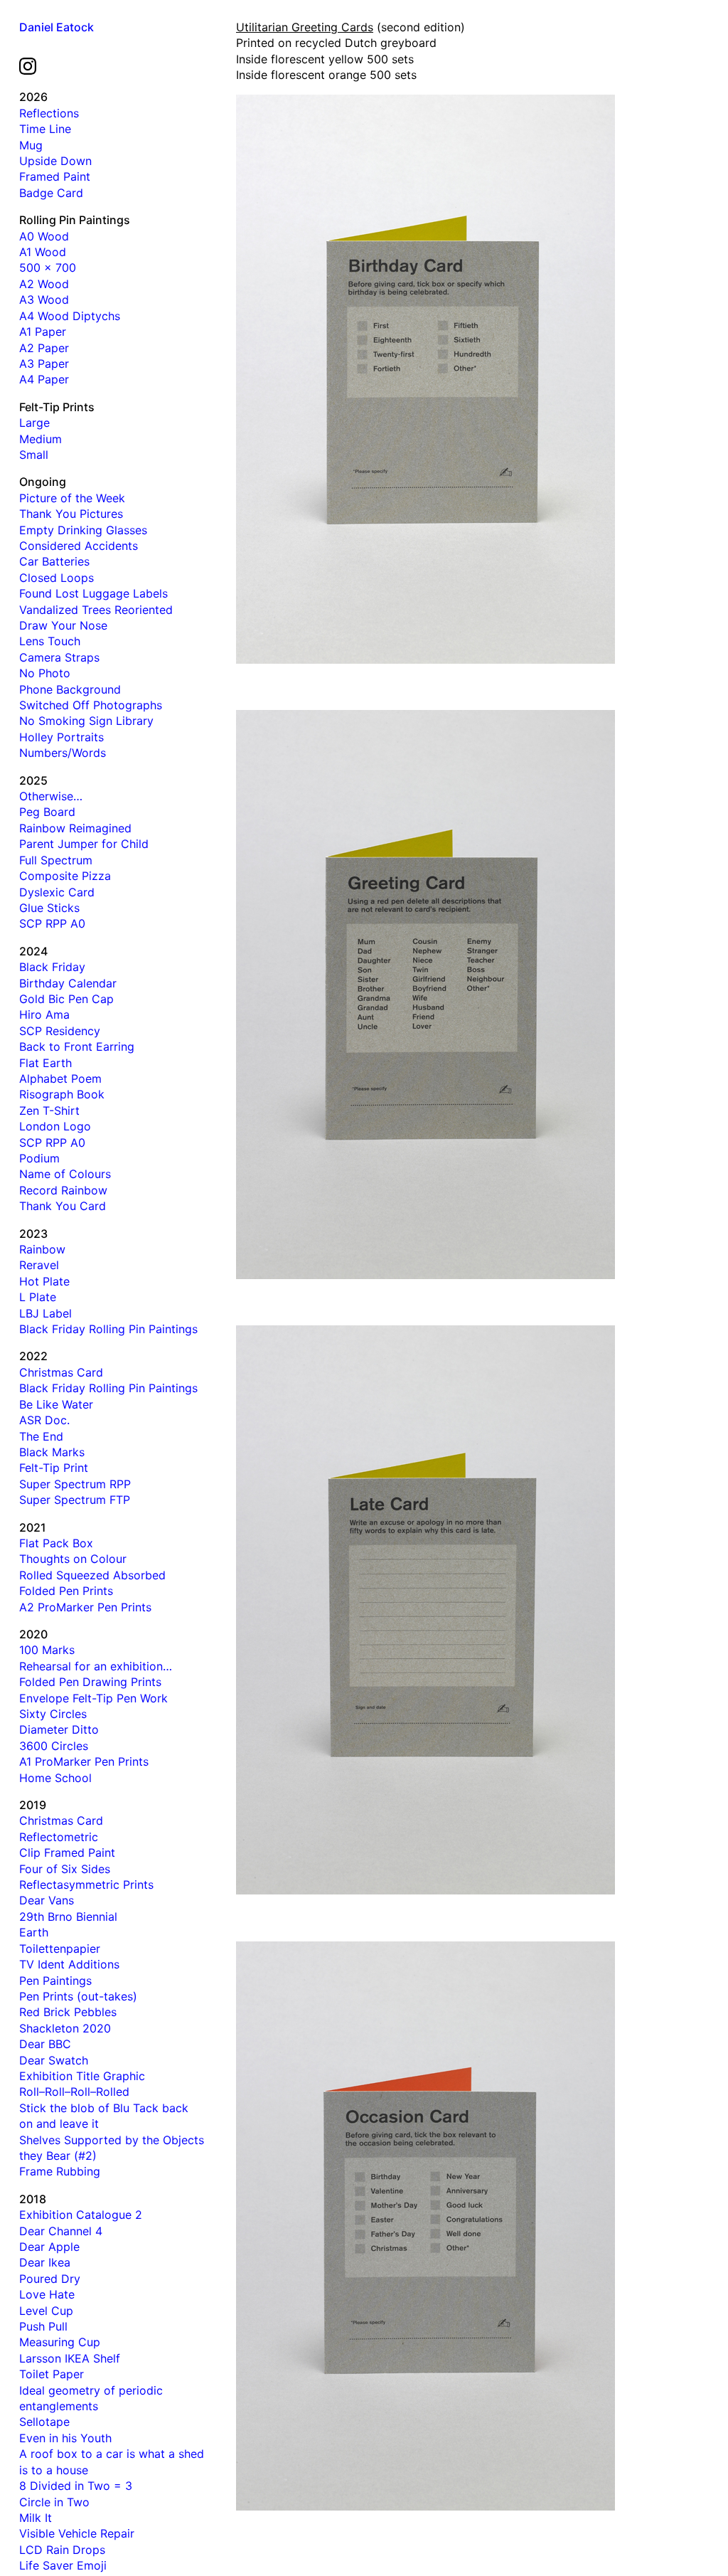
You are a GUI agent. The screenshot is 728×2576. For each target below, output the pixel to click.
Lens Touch (50, 641)
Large (34, 423)
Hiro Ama (44, 1014)
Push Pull (43, 2326)
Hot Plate (44, 1281)
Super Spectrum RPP (75, 1484)
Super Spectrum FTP (75, 1500)
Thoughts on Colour (73, 1559)
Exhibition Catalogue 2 (81, 2215)
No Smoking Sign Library (86, 721)
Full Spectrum (56, 860)
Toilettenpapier (60, 1949)
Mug (31, 145)
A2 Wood (44, 284)
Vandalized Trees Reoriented (96, 610)
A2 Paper (44, 348)
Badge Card (51, 193)
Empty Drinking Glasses (83, 530)
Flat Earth (45, 1063)
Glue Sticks (49, 908)
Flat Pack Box (56, 1543)
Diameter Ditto (59, 1729)
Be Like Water (56, 1404)
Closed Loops (57, 578)
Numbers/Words (63, 753)
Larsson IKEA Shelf (70, 2358)
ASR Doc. (44, 1420)
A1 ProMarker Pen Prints (84, 1761)
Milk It (36, 2518)
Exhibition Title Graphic (82, 2076)
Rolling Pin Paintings (75, 220)
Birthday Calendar (68, 983)
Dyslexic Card (57, 892)
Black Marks (52, 1452)
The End (41, 1436)
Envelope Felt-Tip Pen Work (93, 1698)
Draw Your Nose (63, 625)
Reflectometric (59, 1837)
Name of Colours (65, 1174)
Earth (34, 1932)
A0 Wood (44, 236)
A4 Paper (44, 379)
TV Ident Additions (69, 1964)
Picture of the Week (72, 498)
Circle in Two (54, 2502)
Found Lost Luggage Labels (93, 593)
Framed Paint (55, 176)
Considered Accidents (79, 546)
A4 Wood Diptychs (70, 316)
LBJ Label (45, 1313)
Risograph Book (62, 1094)
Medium (41, 439)
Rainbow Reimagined (75, 828)
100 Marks (47, 1650)
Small (34, 455)
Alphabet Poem (60, 1078)
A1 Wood (43, 252)
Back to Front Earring (77, 1046)
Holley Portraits (61, 737)
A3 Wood (44, 300)
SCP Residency (60, 1031)
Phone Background (70, 689)
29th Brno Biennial (68, 1917)
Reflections (49, 113)
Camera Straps (59, 657)
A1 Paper (43, 332)
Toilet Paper (52, 2374)
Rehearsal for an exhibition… (96, 1666)
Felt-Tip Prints (57, 407)
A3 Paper (44, 364)
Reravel (39, 1265)
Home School (55, 1778)
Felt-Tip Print (54, 1468)
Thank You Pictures (71, 514)
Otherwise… (51, 796)
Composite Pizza (65, 876)
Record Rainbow (63, 1190)
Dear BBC (45, 2044)
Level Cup (46, 2311)
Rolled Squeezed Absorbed (92, 1575)
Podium (39, 1158)
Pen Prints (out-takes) (78, 1996)
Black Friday (52, 967)
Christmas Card (61, 1372)
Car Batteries (54, 561)
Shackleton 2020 (65, 2028)
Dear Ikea (45, 2262)
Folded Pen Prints (66, 1591)
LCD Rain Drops (62, 2550)
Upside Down (55, 161)
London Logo (55, 1126)
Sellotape (44, 2422)
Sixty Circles (53, 1714)
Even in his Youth (65, 2438)
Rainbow (42, 1249)
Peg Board (47, 812)
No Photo (45, 673)
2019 (33, 1805)
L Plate (38, 1297)
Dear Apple (49, 2247)
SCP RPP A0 (52, 923)
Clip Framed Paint (67, 1853)
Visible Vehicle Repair (77, 2533)
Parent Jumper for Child (84, 844)
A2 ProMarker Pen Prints (85, 1607)
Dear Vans (47, 1900)
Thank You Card (63, 1206)
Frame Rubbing (60, 2171)
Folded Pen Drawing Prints (90, 1682)
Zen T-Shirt (49, 1111)
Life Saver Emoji (63, 2565)
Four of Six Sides (65, 1869)
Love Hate (47, 2294)
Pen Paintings (55, 1981)
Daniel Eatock (57, 27)
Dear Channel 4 (61, 2231)
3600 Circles (54, 1746)
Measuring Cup (60, 2342)
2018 (33, 2199)
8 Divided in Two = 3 (76, 2486)
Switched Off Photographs (91, 705)
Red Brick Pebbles (68, 2012)
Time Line (45, 129)
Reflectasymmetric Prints (86, 1885)
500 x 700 (48, 267)
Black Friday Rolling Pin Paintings (108, 1329)
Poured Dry (50, 2279)
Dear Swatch (54, 2060)
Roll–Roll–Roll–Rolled (74, 2092)
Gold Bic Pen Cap (66, 999)
